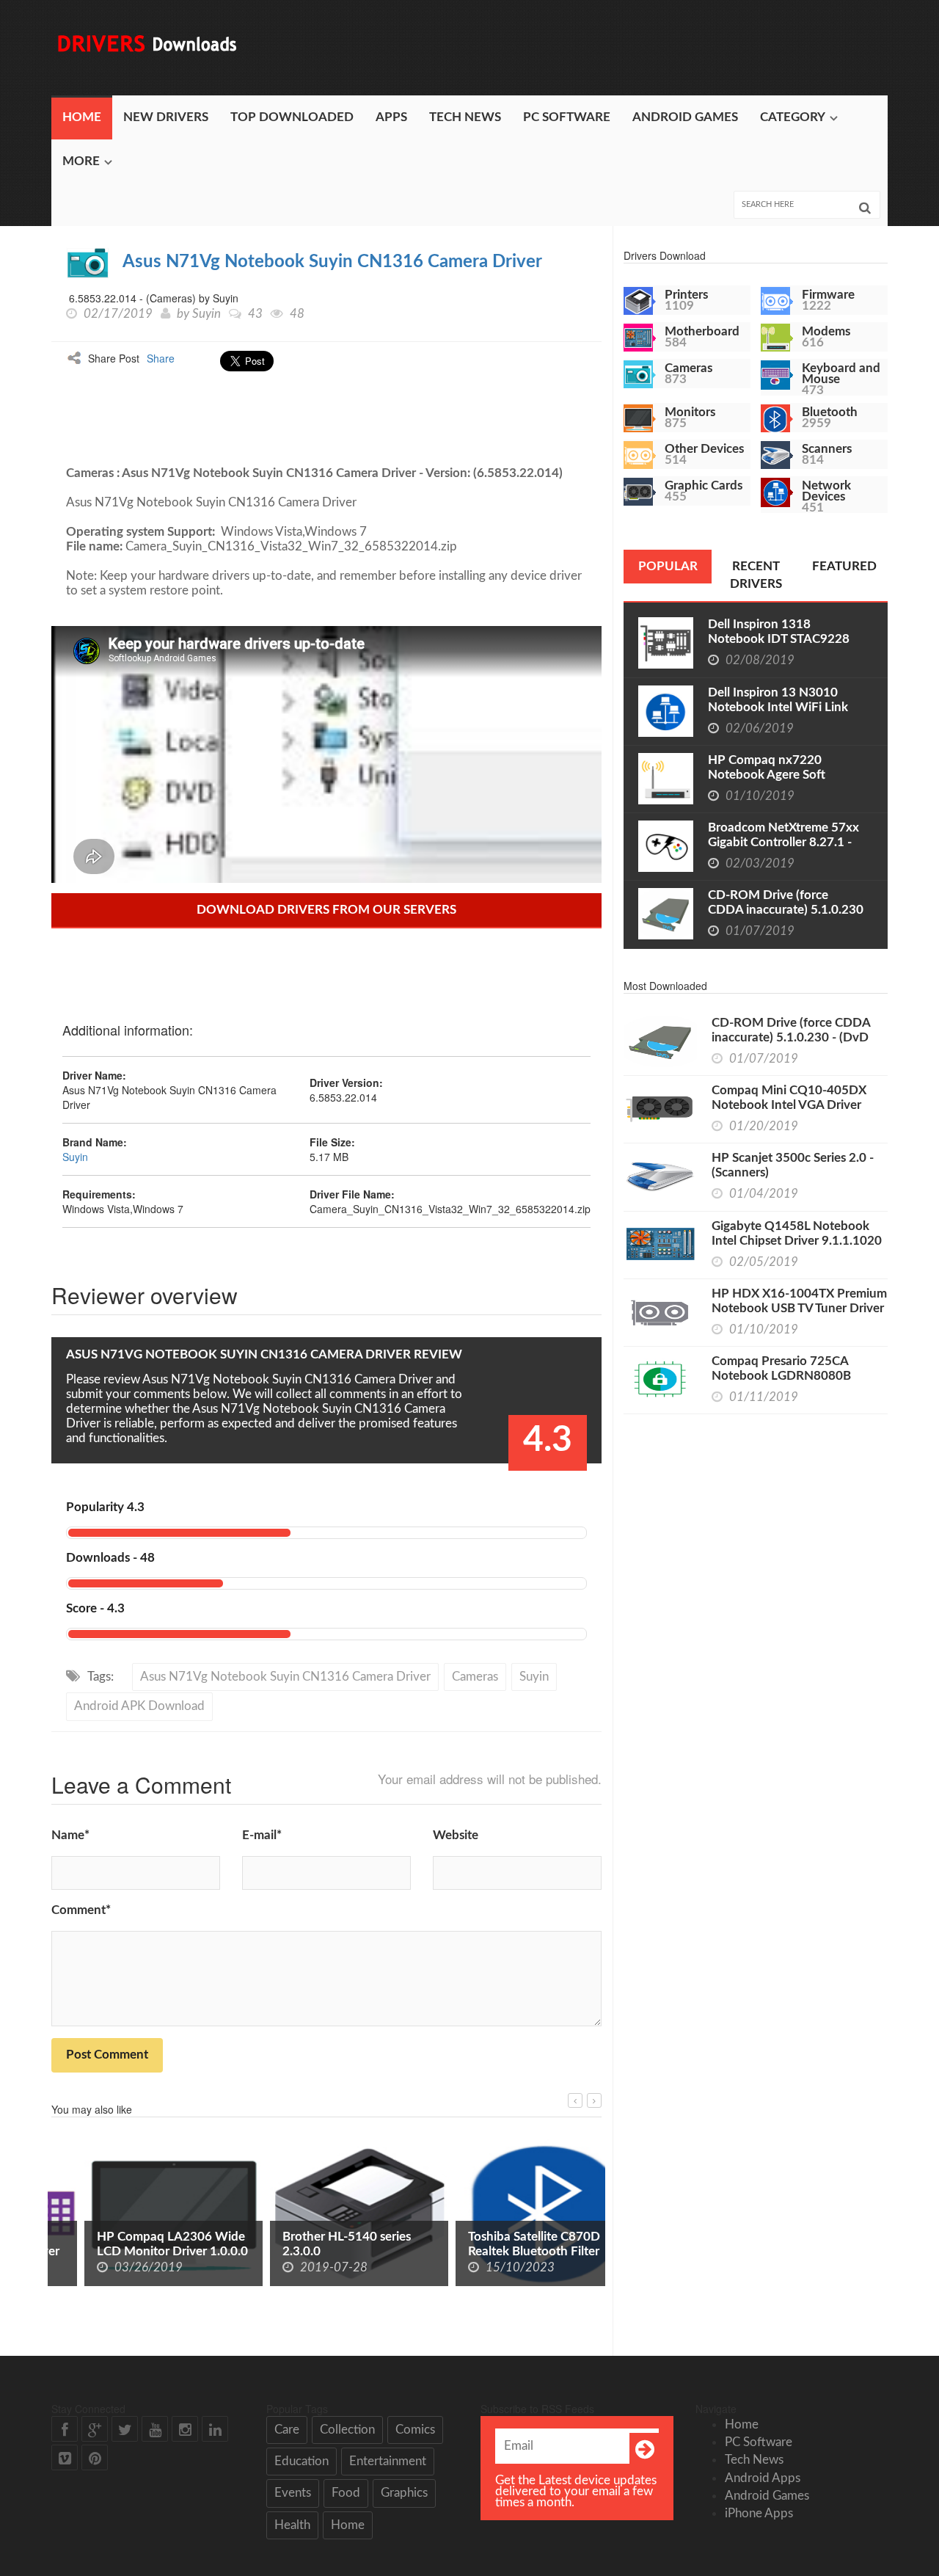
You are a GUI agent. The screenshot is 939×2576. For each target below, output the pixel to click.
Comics (415, 2430)
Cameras (475, 1677)
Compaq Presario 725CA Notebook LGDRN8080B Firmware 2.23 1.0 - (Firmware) (797, 1376)
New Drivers (166, 117)
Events (293, 2493)
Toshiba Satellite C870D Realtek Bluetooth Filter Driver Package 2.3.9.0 (501, 2251)
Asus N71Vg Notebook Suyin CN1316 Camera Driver (332, 262)
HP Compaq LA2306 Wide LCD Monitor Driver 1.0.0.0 (139, 2244)
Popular (668, 566)
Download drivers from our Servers (326, 910)
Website (456, 1835)
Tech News (465, 117)
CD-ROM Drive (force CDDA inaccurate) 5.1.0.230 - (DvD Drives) (786, 910)
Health (292, 2525)
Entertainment (388, 2461)
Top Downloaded (292, 117)
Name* (70, 1835)
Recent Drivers (756, 575)
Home (82, 117)
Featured (844, 566)
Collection (347, 2430)
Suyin (207, 314)
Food (346, 2493)
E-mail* (262, 1835)
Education (302, 2461)
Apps (391, 117)
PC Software (567, 117)
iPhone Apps (759, 2513)
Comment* (81, 1910)
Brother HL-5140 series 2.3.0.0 (314, 2244)
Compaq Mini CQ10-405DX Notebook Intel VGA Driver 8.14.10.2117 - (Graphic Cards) (797, 1105)
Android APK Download (139, 1706)
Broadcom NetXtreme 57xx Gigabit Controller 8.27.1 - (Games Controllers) (783, 842)
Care (287, 2430)
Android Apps (763, 2478)
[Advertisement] (621, 48)
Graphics (404, 2493)
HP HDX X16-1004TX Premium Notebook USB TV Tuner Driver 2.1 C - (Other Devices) (799, 1308)
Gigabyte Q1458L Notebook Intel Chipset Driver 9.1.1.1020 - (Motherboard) (797, 1241)
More (81, 161)
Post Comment (107, 2055)
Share (161, 358)
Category (793, 117)
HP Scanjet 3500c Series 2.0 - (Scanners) (793, 1165)
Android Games (685, 117)
